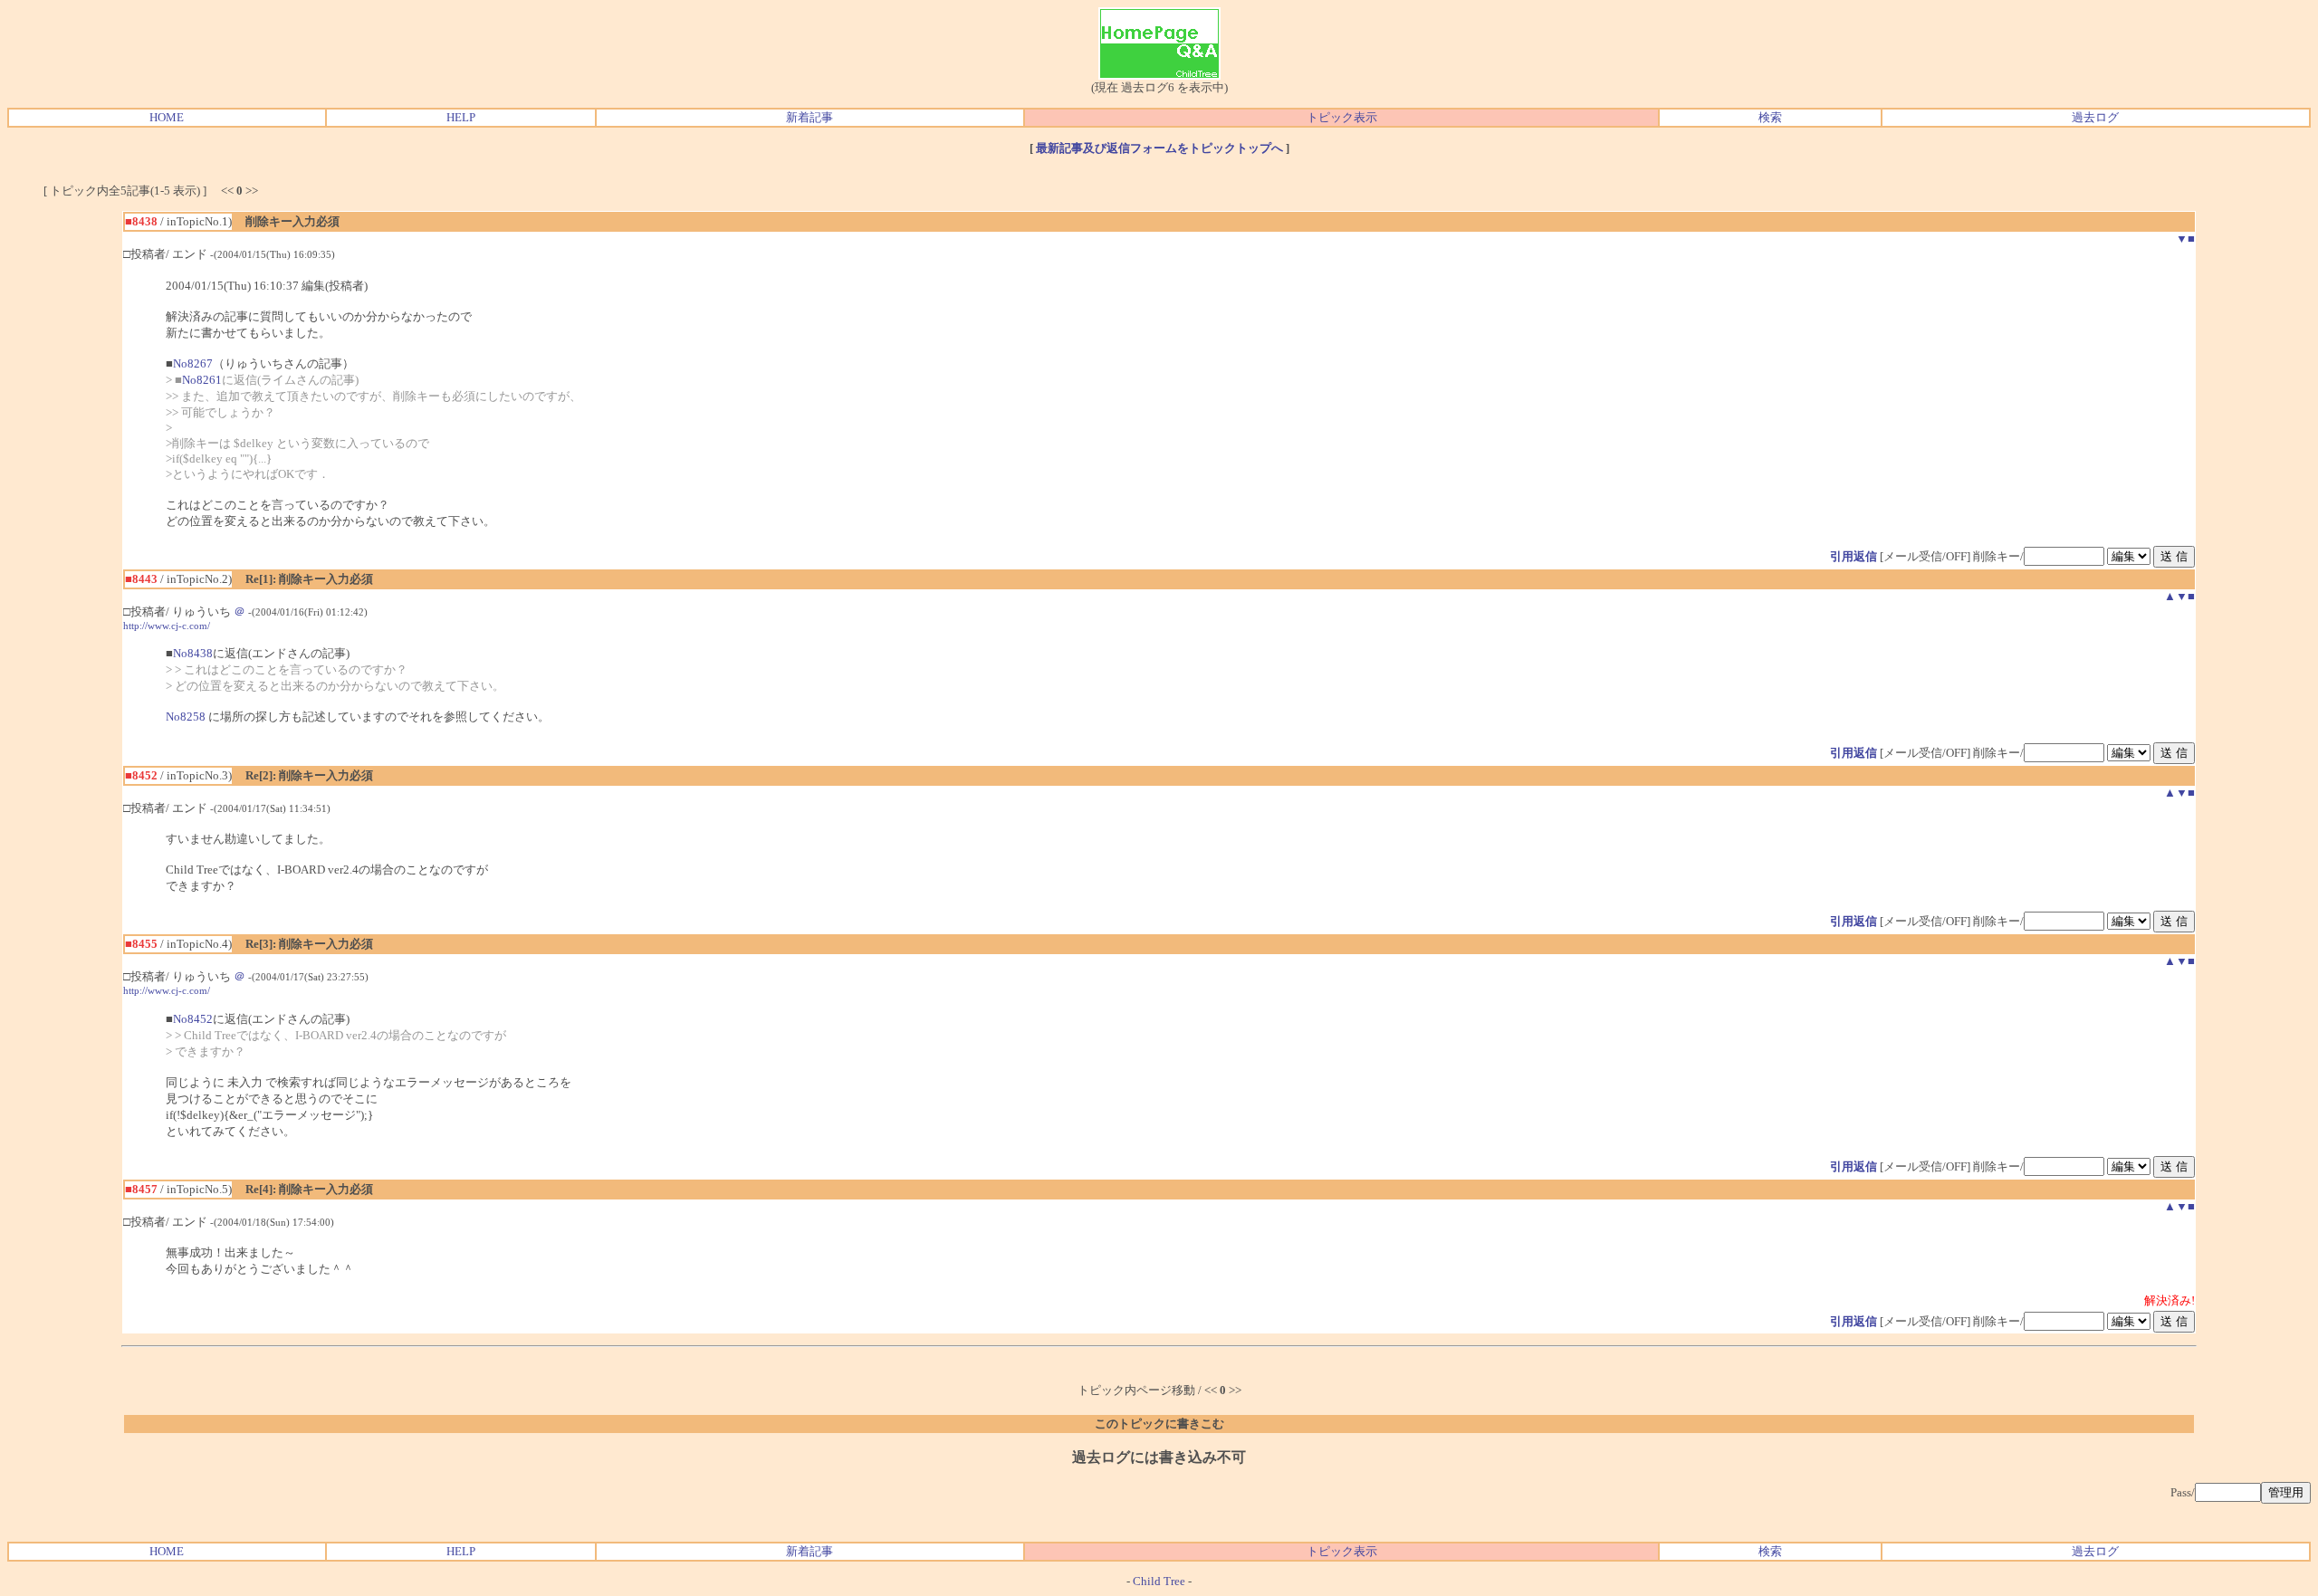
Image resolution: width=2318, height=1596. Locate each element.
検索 (1770, 117)
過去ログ (2095, 117)
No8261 (202, 380)
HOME (167, 117)
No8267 (193, 363)
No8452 (193, 1019)
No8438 (193, 653)
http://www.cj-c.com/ (167, 626)
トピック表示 (1342, 117)
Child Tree (1159, 1581)
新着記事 (809, 117)
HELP (461, 117)
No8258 (186, 717)
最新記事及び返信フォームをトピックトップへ (1159, 148)
